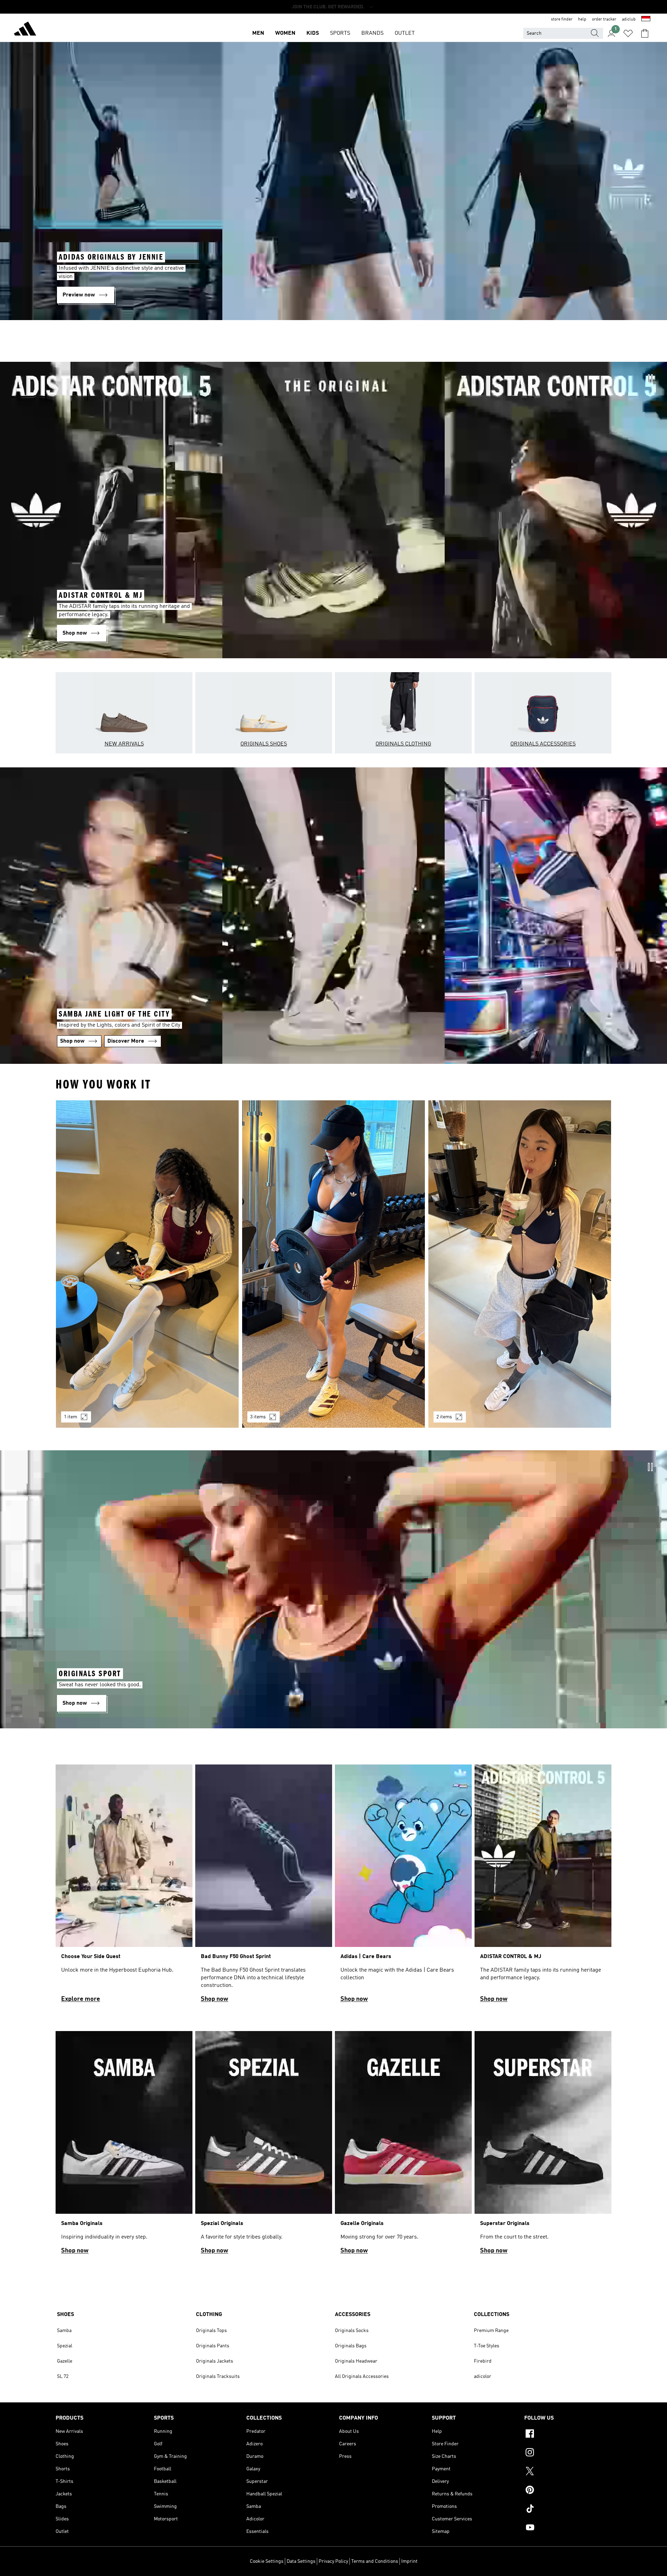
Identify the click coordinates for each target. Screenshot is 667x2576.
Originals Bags (351, 2346)
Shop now (215, 1999)
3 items (258, 1417)
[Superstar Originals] (543, 2146)
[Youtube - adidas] (568, 2528)
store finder (562, 19)
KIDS (313, 33)
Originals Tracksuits (218, 2377)
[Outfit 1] (147, 1264)
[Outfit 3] (520, 1264)
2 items (444, 1417)
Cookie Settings (267, 2561)
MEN (258, 33)
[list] (333, 1268)
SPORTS (340, 33)
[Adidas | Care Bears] (403, 1887)
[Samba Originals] (124, 2146)
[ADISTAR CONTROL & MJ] (543, 1887)
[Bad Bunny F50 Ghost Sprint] (264, 1887)
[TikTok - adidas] (568, 2510)
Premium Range (491, 2331)
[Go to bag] (645, 33)
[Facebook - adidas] (568, 2435)
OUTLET (405, 33)
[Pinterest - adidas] (568, 2491)
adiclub (629, 19)
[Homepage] (25, 30)
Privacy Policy (333, 2561)
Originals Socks (352, 2331)
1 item (71, 1417)
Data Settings (301, 2561)
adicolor (483, 2377)
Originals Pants (213, 2346)
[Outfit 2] (333, 1264)
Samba (64, 2331)
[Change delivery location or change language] (646, 19)
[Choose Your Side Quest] (124, 1887)
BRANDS (372, 33)
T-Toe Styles (487, 2346)
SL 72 (63, 2377)
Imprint (409, 2561)
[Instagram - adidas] (568, 2453)
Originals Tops (211, 2331)
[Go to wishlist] (628, 33)
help (582, 19)
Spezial (65, 2346)
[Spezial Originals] (264, 2146)
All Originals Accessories (362, 2377)
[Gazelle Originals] (403, 2146)
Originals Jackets (215, 2361)
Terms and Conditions (375, 2561)
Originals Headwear (356, 2361)
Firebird (483, 2361)
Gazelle (65, 2361)
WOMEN (285, 33)
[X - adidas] (568, 2472)
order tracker (604, 19)
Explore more (81, 1999)
